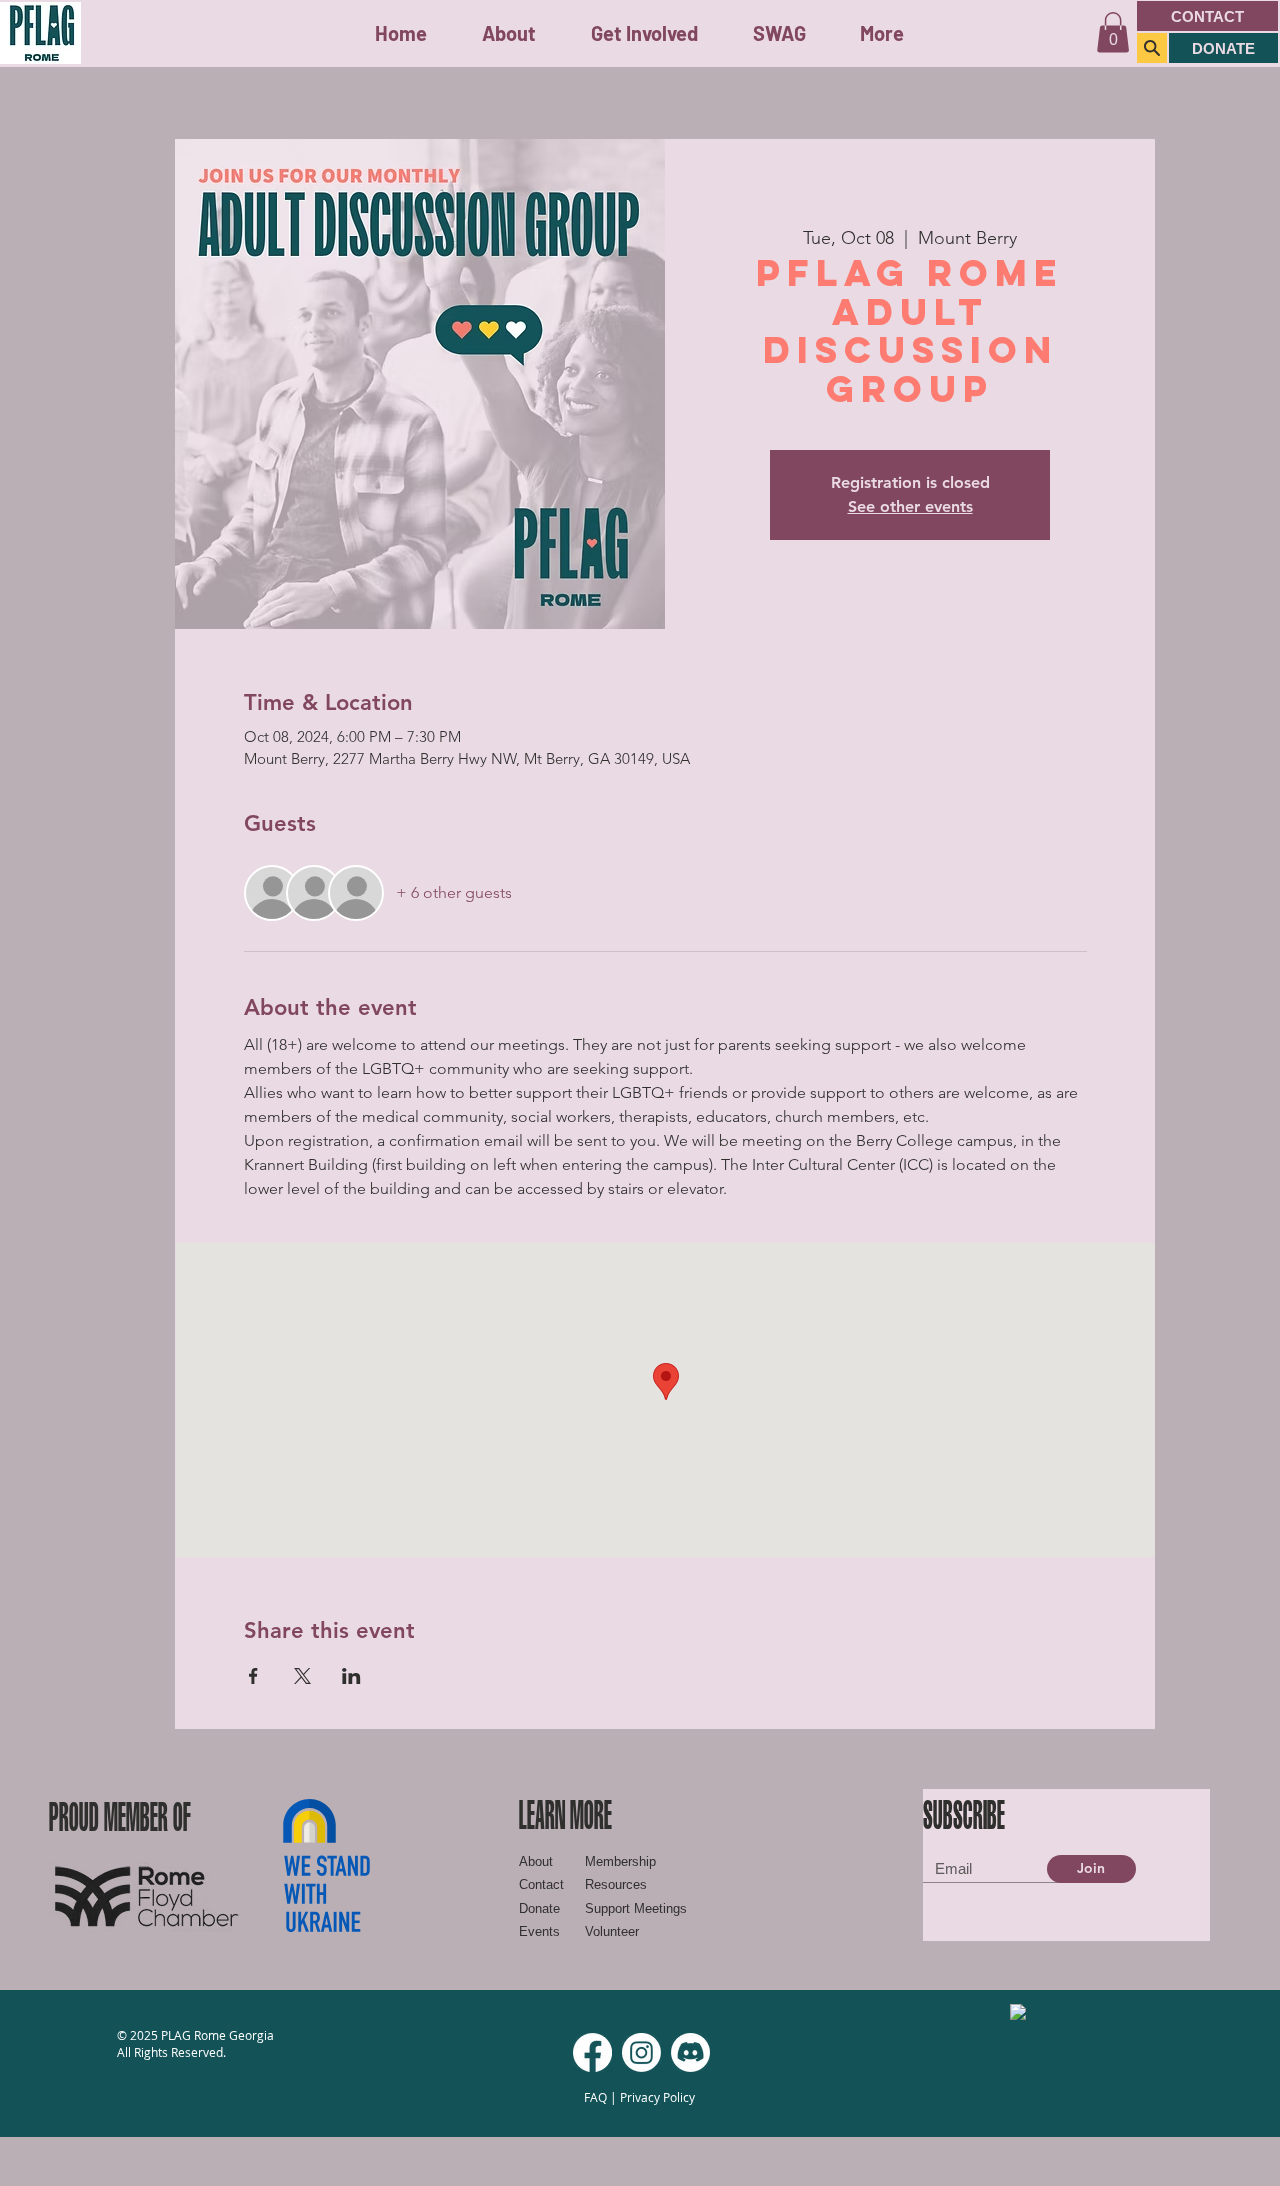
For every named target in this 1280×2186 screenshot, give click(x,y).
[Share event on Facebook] (253, 1676)
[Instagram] (641, 2052)
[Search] (1152, 48)
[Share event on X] (302, 1676)
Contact (541, 1884)
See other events (910, 506)
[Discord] (690, 2052)
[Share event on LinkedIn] (351, 1676)
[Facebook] (592, 2052)
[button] (644, 33)
